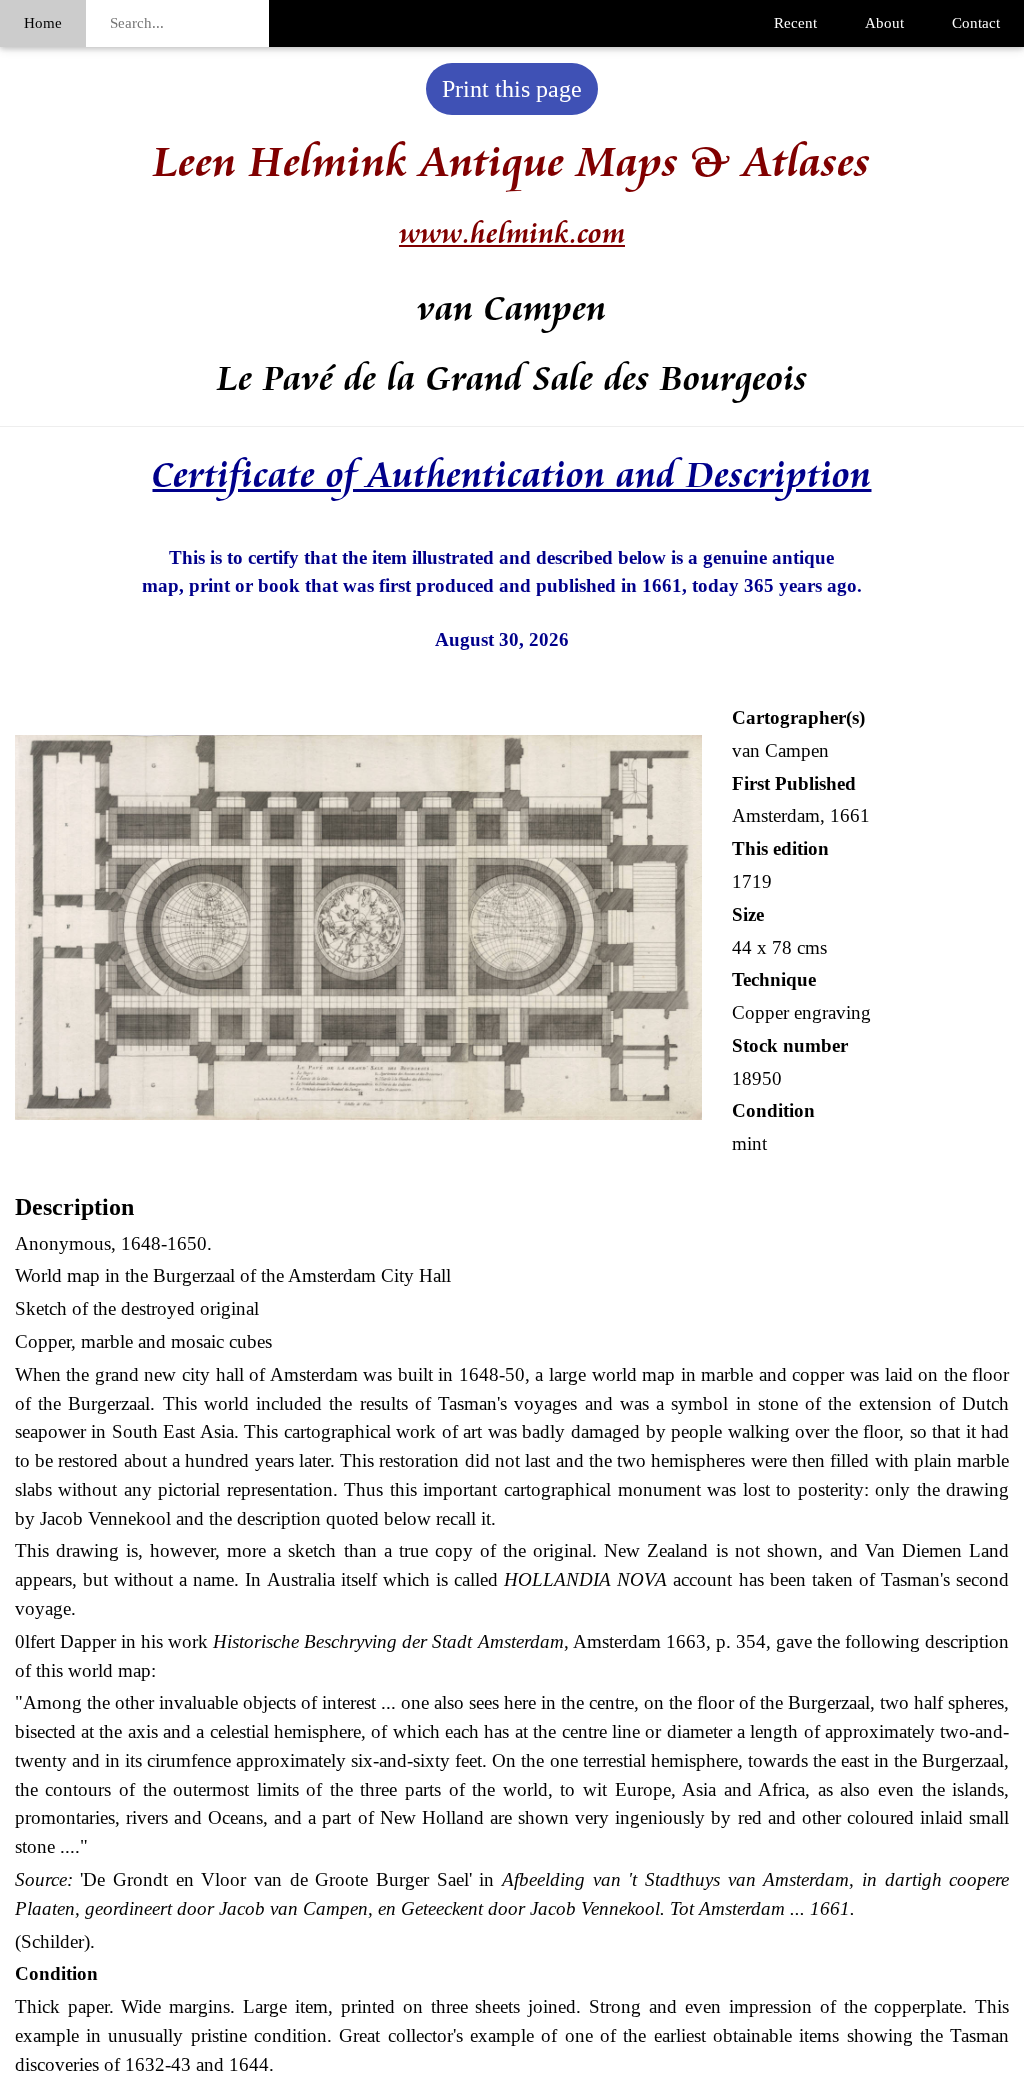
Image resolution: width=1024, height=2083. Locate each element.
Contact (976, 23)
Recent (795, 23)
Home (43, 23)
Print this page (512, 89)
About (884, 23)
